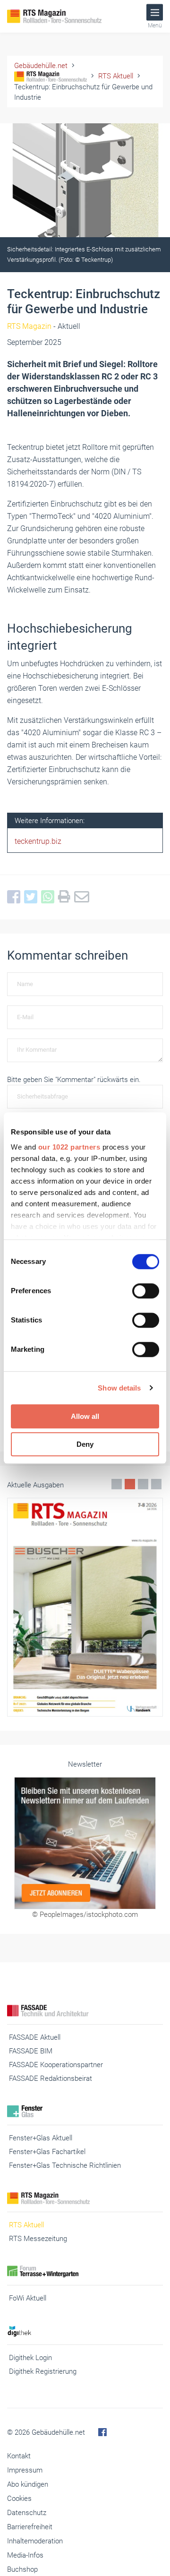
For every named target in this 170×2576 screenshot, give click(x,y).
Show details (119, 1388)
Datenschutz (27, 2513)
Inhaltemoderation (35, 2541)
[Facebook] (16, 897)
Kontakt (19, 2456)
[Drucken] (66, 897)
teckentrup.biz (38, 841)
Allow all (85, 1416)
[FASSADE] (85, 2011)
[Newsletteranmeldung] (85, 1843)
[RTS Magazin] (66, 16)
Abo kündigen (28, 2484)
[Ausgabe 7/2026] (85, 1607)
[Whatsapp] (50, 897)
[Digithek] (85, 2331)
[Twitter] (33, 897)
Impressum (25, 2470)
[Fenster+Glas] (85, 2111)
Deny (85, 1444)
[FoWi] (85, 2271)
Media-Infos (25, 2555)
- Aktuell (44, 326)
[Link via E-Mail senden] (84, 897)
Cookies (19, 2499)
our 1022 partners (69, 1147)
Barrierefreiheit (30, 2527)
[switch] (146, 1291)
